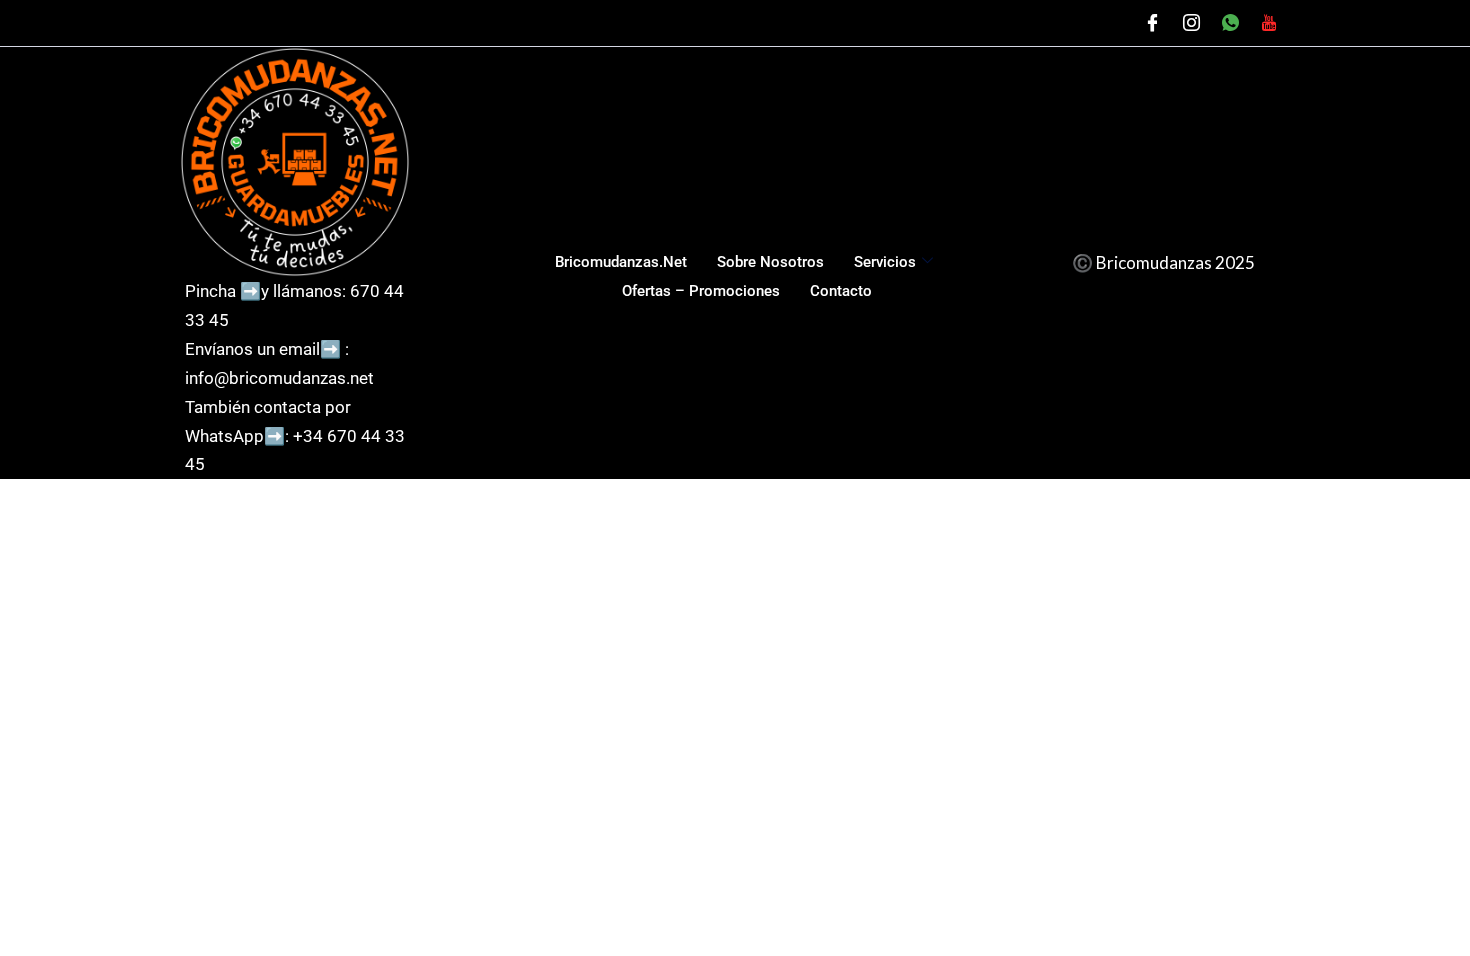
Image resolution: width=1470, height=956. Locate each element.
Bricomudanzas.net (621, 262)
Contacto (841, 291)
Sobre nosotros (770, 262)
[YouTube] (1269, 23)
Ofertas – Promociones (701, 291)
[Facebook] (1152, 23)
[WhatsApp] (1230, 23)
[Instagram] (1191, 23)
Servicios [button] (885, 262)
